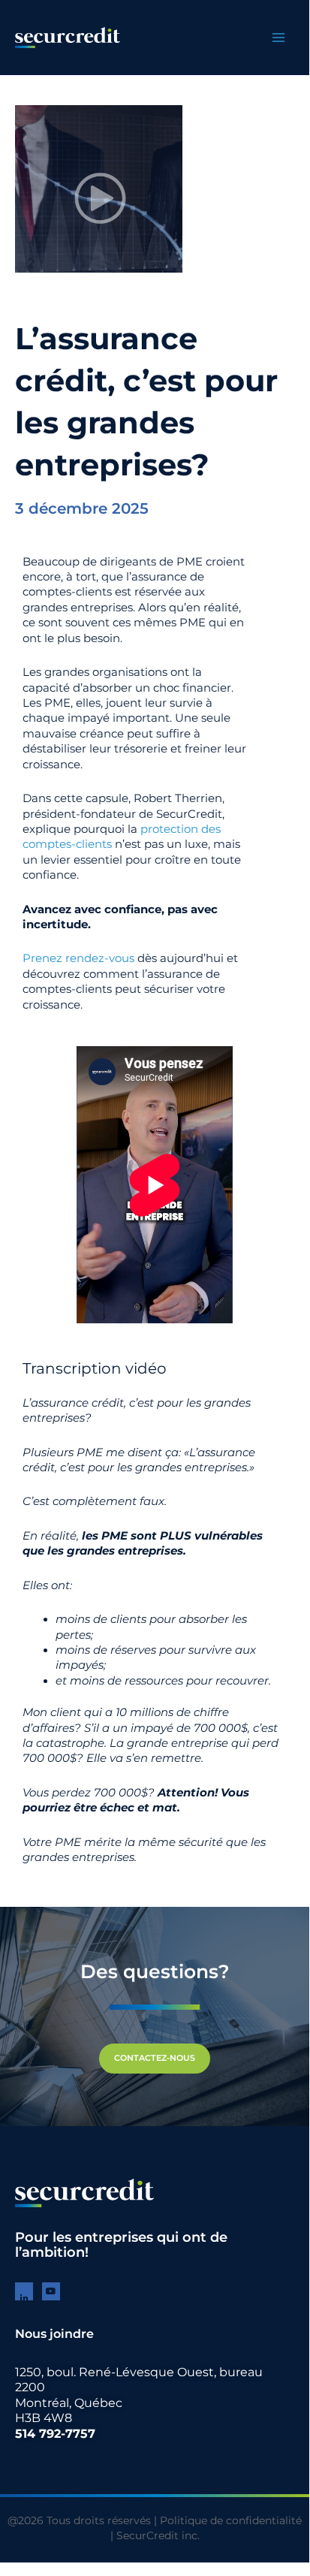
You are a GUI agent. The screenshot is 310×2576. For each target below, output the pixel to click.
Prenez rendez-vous (78, 958)
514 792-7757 (55, 2434)
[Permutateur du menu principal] (278, 38)
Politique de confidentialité (231, 2520)
